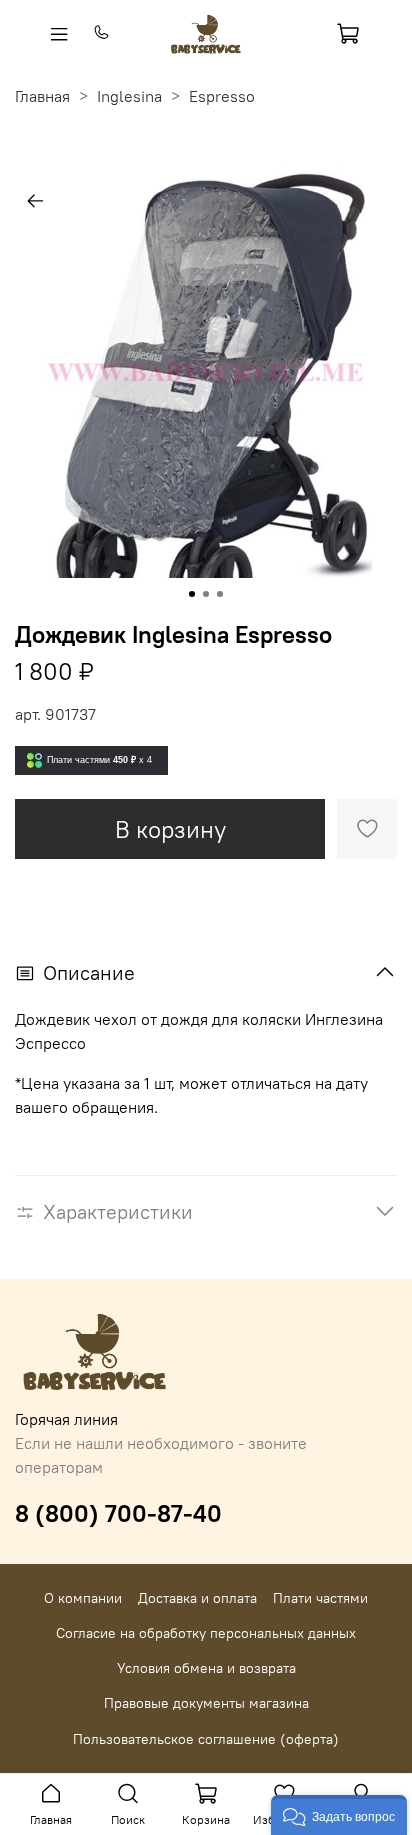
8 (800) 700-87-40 (118, 1513)
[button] (339, 1815)
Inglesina (129, 96)
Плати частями (320, 1598)
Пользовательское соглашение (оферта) (206, 1739)
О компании (83, 1598)
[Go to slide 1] (192, 594)
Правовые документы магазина (206, 1703)
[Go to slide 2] (206, 594)
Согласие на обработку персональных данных (206, 1633)
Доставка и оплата (197, 1598)
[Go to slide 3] (220, 594)
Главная (42, 96)
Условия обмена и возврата (206, 1668)
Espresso (222, 96)
